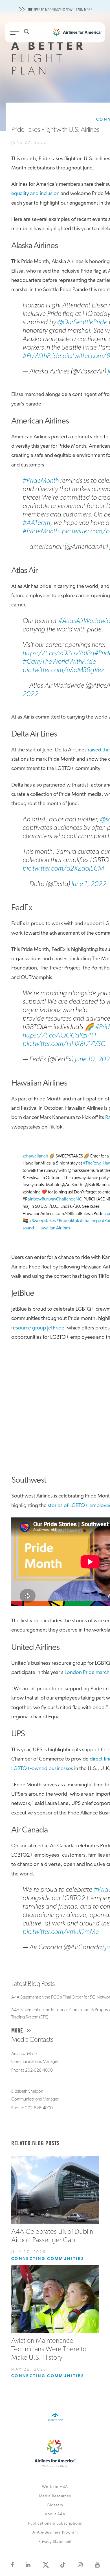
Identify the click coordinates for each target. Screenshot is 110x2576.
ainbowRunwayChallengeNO (55, 1199)
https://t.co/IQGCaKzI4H (59, 1036)
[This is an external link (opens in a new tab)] (12, 2565)
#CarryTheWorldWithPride (59, 662)
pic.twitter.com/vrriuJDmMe (61, 1932)
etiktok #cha (78, 1221)
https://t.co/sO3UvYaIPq (58, 653)
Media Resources (55, 2496)
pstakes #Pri (53, 1221)
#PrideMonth (41, 481)
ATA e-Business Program (55, 2533)
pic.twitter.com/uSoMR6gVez (63, 670)
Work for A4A (55, 2487)
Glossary (55, 2505)
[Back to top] (55, 2421)
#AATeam (36, 523)
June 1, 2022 (89, 884)
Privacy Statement (55, 2542)
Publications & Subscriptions (55, 2524)
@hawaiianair (35, 1156)
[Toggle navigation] (16, 33)
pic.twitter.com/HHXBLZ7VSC (64, 1044)
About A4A (55, 2514)
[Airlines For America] (77, 34)
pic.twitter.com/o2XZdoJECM (63, 869)
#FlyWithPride (42, 356)
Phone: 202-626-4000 (32, 2070)
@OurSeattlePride (82, 322)
